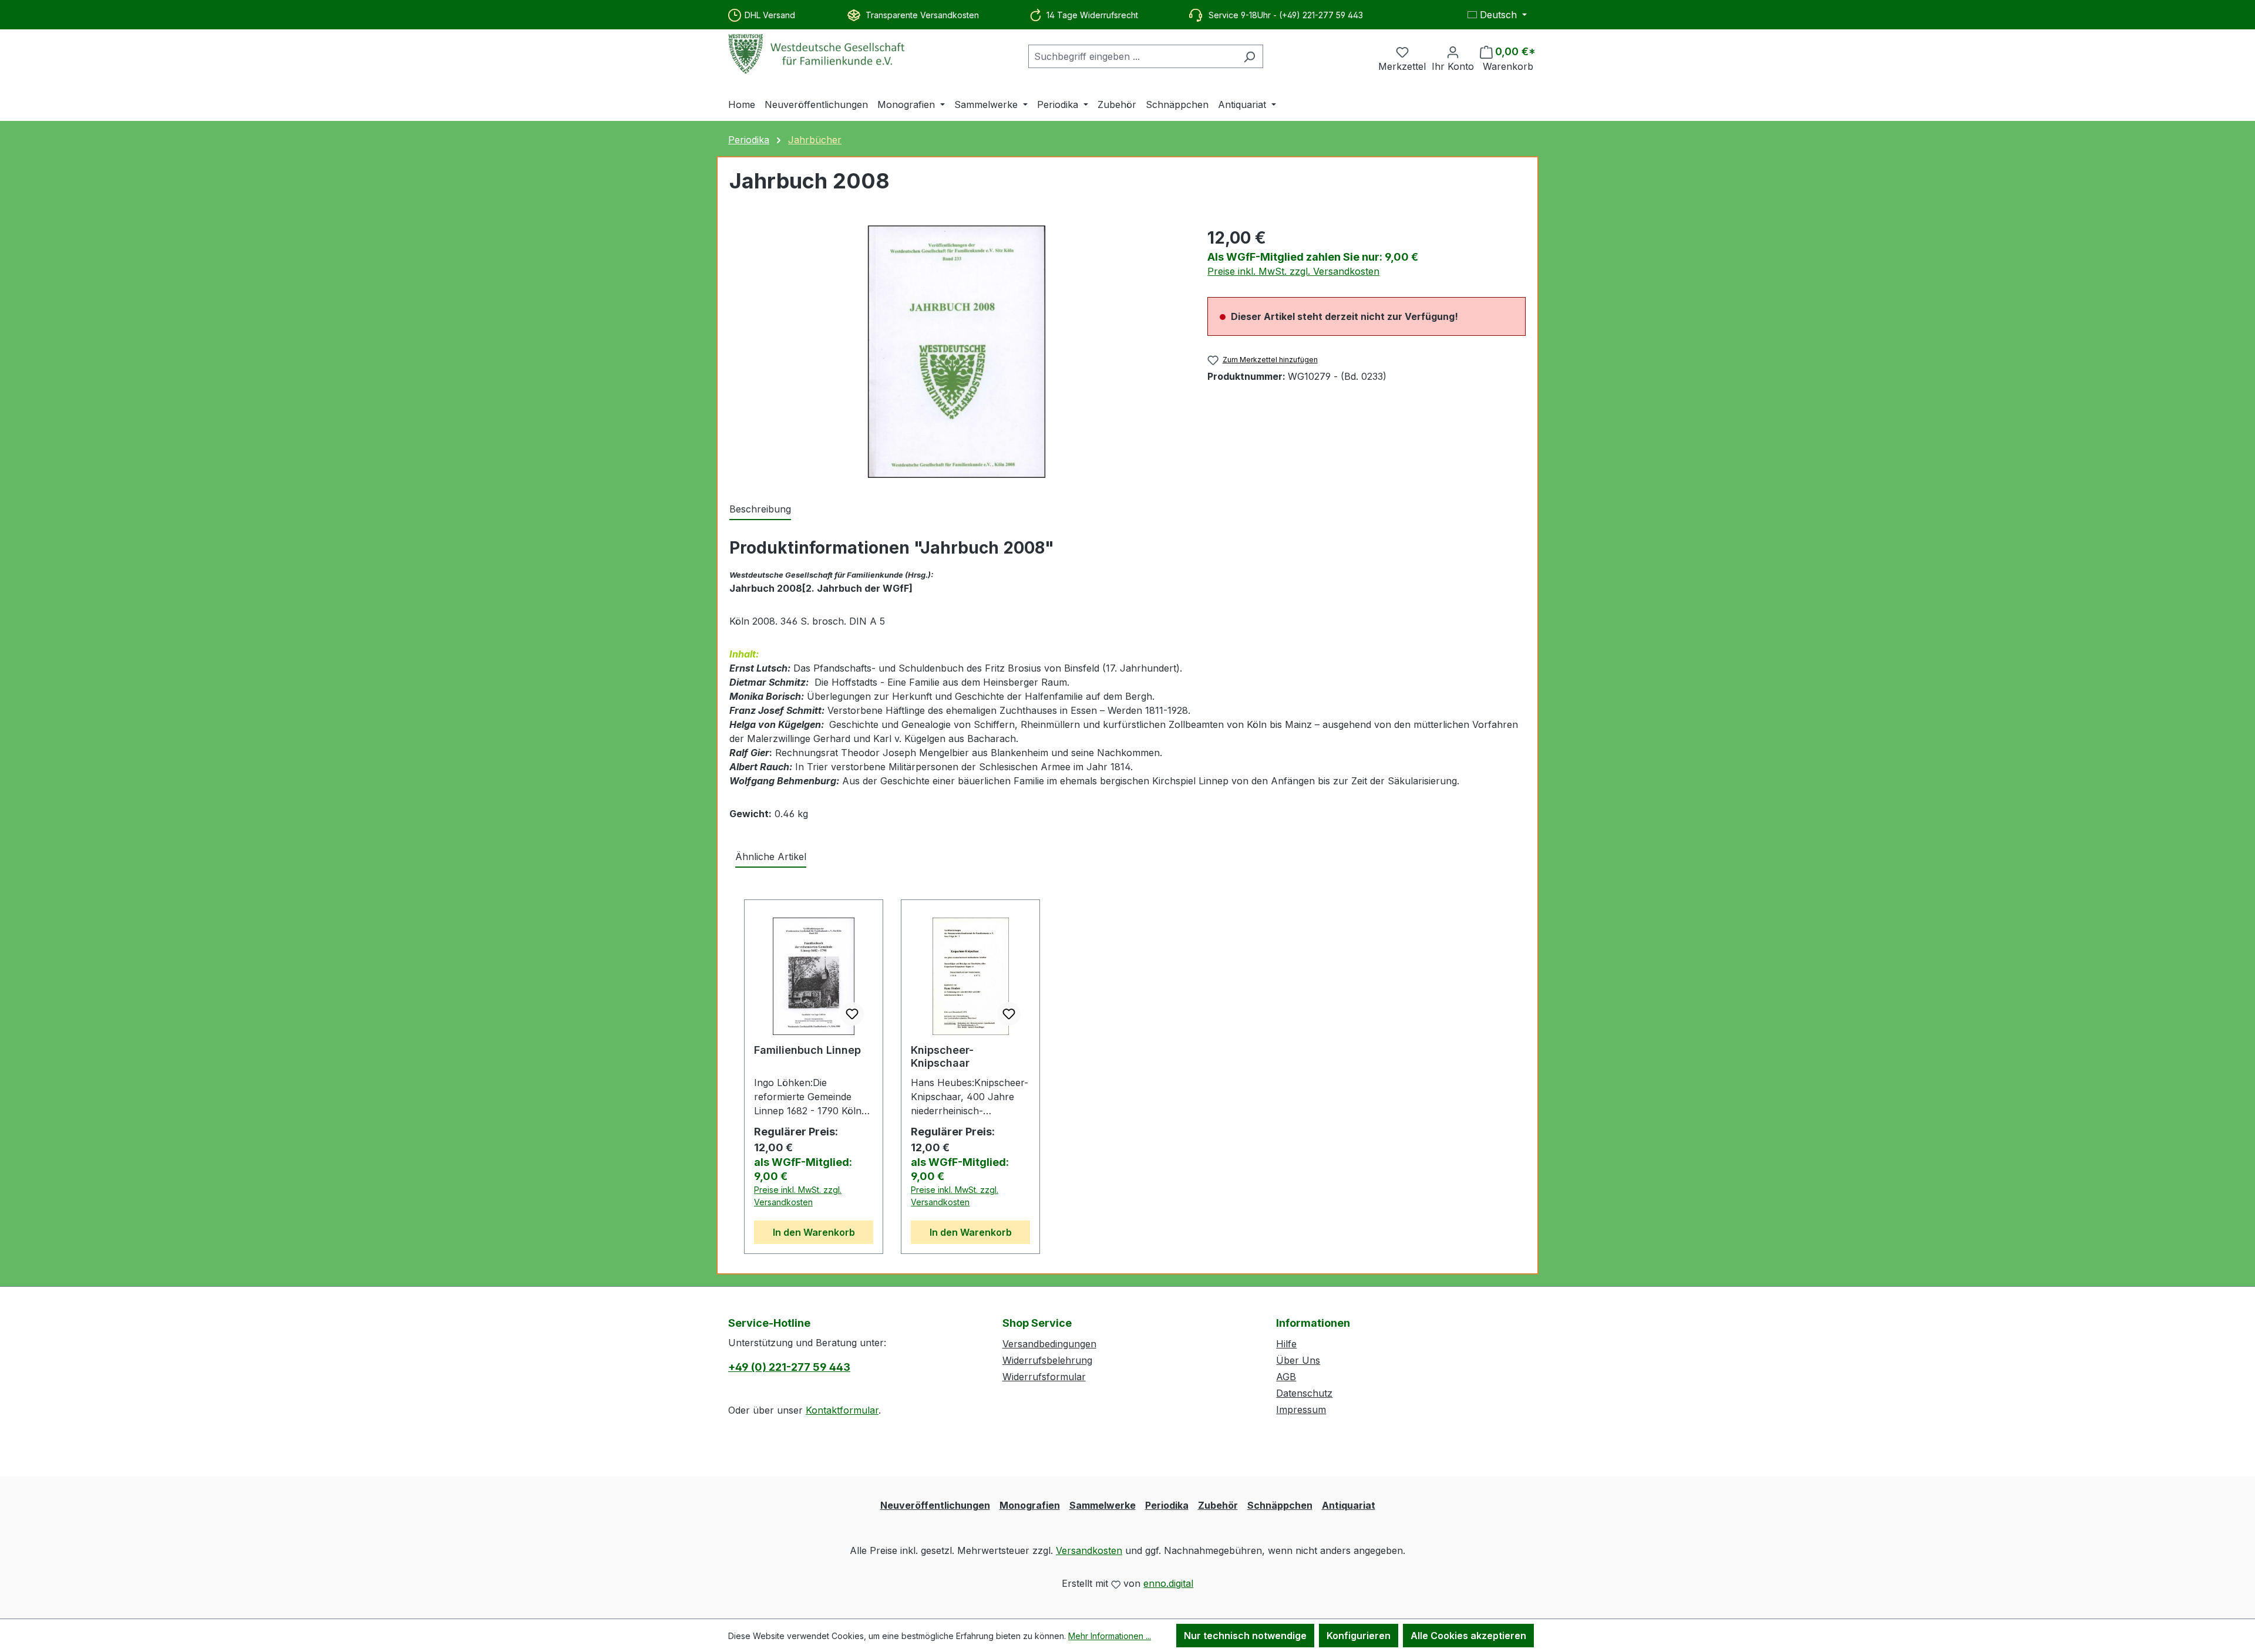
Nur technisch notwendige (1245, 1636)
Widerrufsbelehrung (1047, 1360)
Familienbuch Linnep (807, 1050)
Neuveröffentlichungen (935, 1505)
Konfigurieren (1359, 1636)
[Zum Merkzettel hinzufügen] (852, 1014)
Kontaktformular (842, 1410)
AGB (1286, 1377)
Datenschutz (1304, 1393)
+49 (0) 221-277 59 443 (789, 1367)
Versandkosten (1089, 1550)
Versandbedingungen (1049, 1344)
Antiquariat (1349, 1505)
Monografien (1030, 1505)
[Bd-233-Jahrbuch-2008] (957, 352)
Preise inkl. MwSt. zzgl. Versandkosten (1293, 271)
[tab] (760, 510)
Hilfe (1286, 1344)
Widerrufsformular (1044, 1377)
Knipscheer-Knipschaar (942, 1056)
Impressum (1301, 1410)
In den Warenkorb (814, 1232)
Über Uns (1298, 1360)
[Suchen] (1249, 56)
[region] (957, 352)
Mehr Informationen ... (1110, 1636)
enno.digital (1168, 1583)
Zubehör (1218, 1505)
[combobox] (1132, 56)
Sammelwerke (1103, 1505)
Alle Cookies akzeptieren (1468, 1636)
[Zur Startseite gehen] (816, 54)
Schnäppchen (1280, 1505)
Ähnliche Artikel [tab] (771, 857)
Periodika (1167, 1505)
